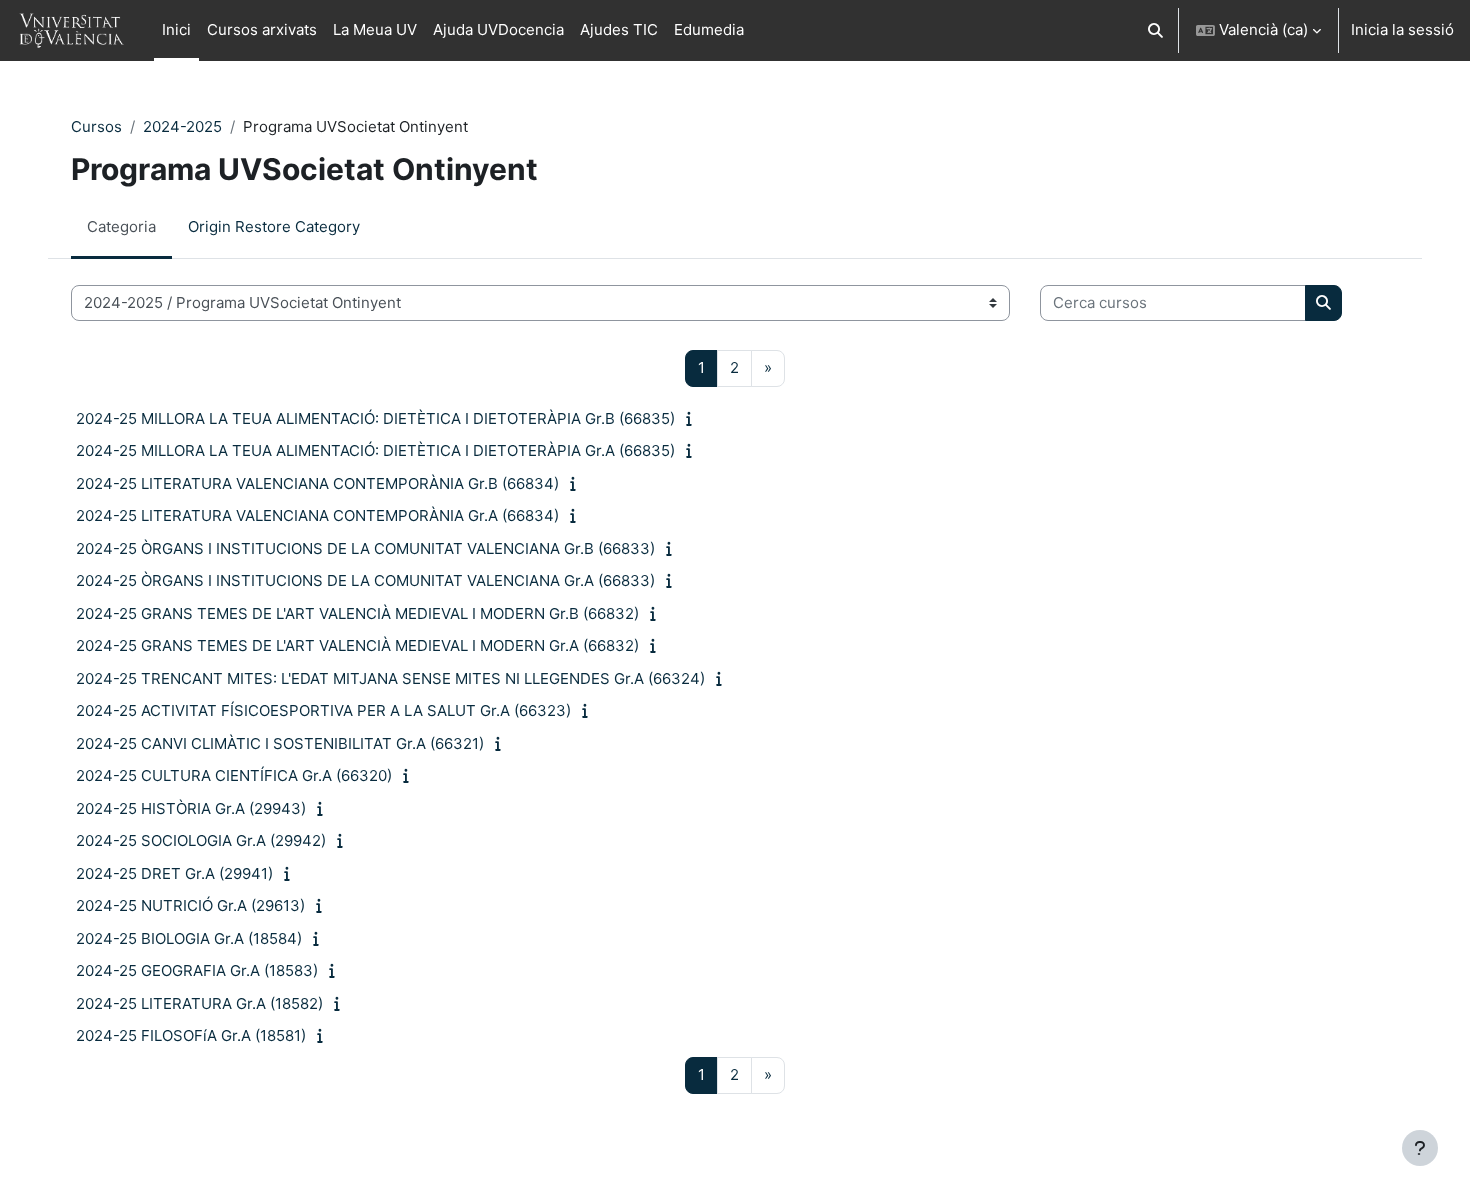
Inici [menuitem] (176, 29)
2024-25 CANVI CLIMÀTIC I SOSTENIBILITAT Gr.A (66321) (280, 743)
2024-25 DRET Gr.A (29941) (174, 873)
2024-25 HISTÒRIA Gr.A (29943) (191, 808)
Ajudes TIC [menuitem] (619, 29)
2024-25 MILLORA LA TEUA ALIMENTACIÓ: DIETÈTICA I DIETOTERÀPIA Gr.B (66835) (375, 418)
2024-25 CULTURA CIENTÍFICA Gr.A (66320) (234, 775)
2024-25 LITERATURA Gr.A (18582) (199, 1003)
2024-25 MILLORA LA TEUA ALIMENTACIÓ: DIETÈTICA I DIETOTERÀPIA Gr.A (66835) (375, 450)
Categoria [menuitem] (121, 226)
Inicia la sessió (1402, 29)
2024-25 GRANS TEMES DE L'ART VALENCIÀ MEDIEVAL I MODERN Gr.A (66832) (357, 645)
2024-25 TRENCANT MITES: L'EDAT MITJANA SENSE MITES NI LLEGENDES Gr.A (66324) (390, 678)
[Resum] (693, 418)
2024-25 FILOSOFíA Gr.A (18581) (191, 1035)
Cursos (96, 126)
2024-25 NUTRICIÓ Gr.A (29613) (190, 905)
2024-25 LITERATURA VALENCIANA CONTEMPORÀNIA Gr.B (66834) (317, 483)
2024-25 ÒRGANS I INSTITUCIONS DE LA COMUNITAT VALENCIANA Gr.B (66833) (365, 548)
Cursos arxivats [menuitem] (262, 29)
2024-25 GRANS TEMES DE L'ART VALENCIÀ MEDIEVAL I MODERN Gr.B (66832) (357, 613)
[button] (1156, 30)
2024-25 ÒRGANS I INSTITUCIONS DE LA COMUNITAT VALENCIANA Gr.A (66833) (365, 580)
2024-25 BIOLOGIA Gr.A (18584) (189, 938)
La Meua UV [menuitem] (375, 29)
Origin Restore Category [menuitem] (274, 226)
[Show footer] (1420, 1148)
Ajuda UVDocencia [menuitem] (498, 29)
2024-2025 (182, 126)
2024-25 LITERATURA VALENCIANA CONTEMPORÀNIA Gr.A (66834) (317, 515)
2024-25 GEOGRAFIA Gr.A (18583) (197, 970)
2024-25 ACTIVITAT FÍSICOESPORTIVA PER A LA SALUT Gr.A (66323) (323, 710)
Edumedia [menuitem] (709, 29)
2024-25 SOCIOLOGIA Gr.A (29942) (201, 840)
